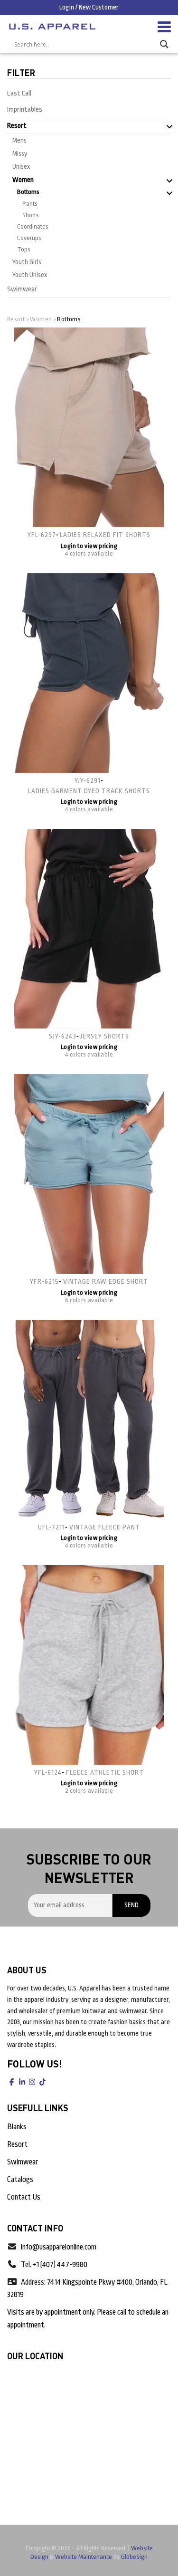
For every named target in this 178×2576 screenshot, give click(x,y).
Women (23, 180)
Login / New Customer (89, 7)
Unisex (21, 166)
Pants (30, 204)
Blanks (17, 2127)
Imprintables (25, 110)
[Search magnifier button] (164, 44)
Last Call (19, 93)
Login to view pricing (89, 546)
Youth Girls (27, 262)
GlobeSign (134, 2557)
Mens (19, 140)
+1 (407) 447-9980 (60, 2265)
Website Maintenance (84, 2557)
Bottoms (28, 192)
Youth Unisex (30, 275)
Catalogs (20, 2180)
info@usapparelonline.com (59, 2247)
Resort (17, 126)
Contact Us (24, 2197)
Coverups (29, 238)
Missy (20, 154)
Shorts (31, 215)
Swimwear (22, 289)
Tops (24, 249)
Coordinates (33, 226)
